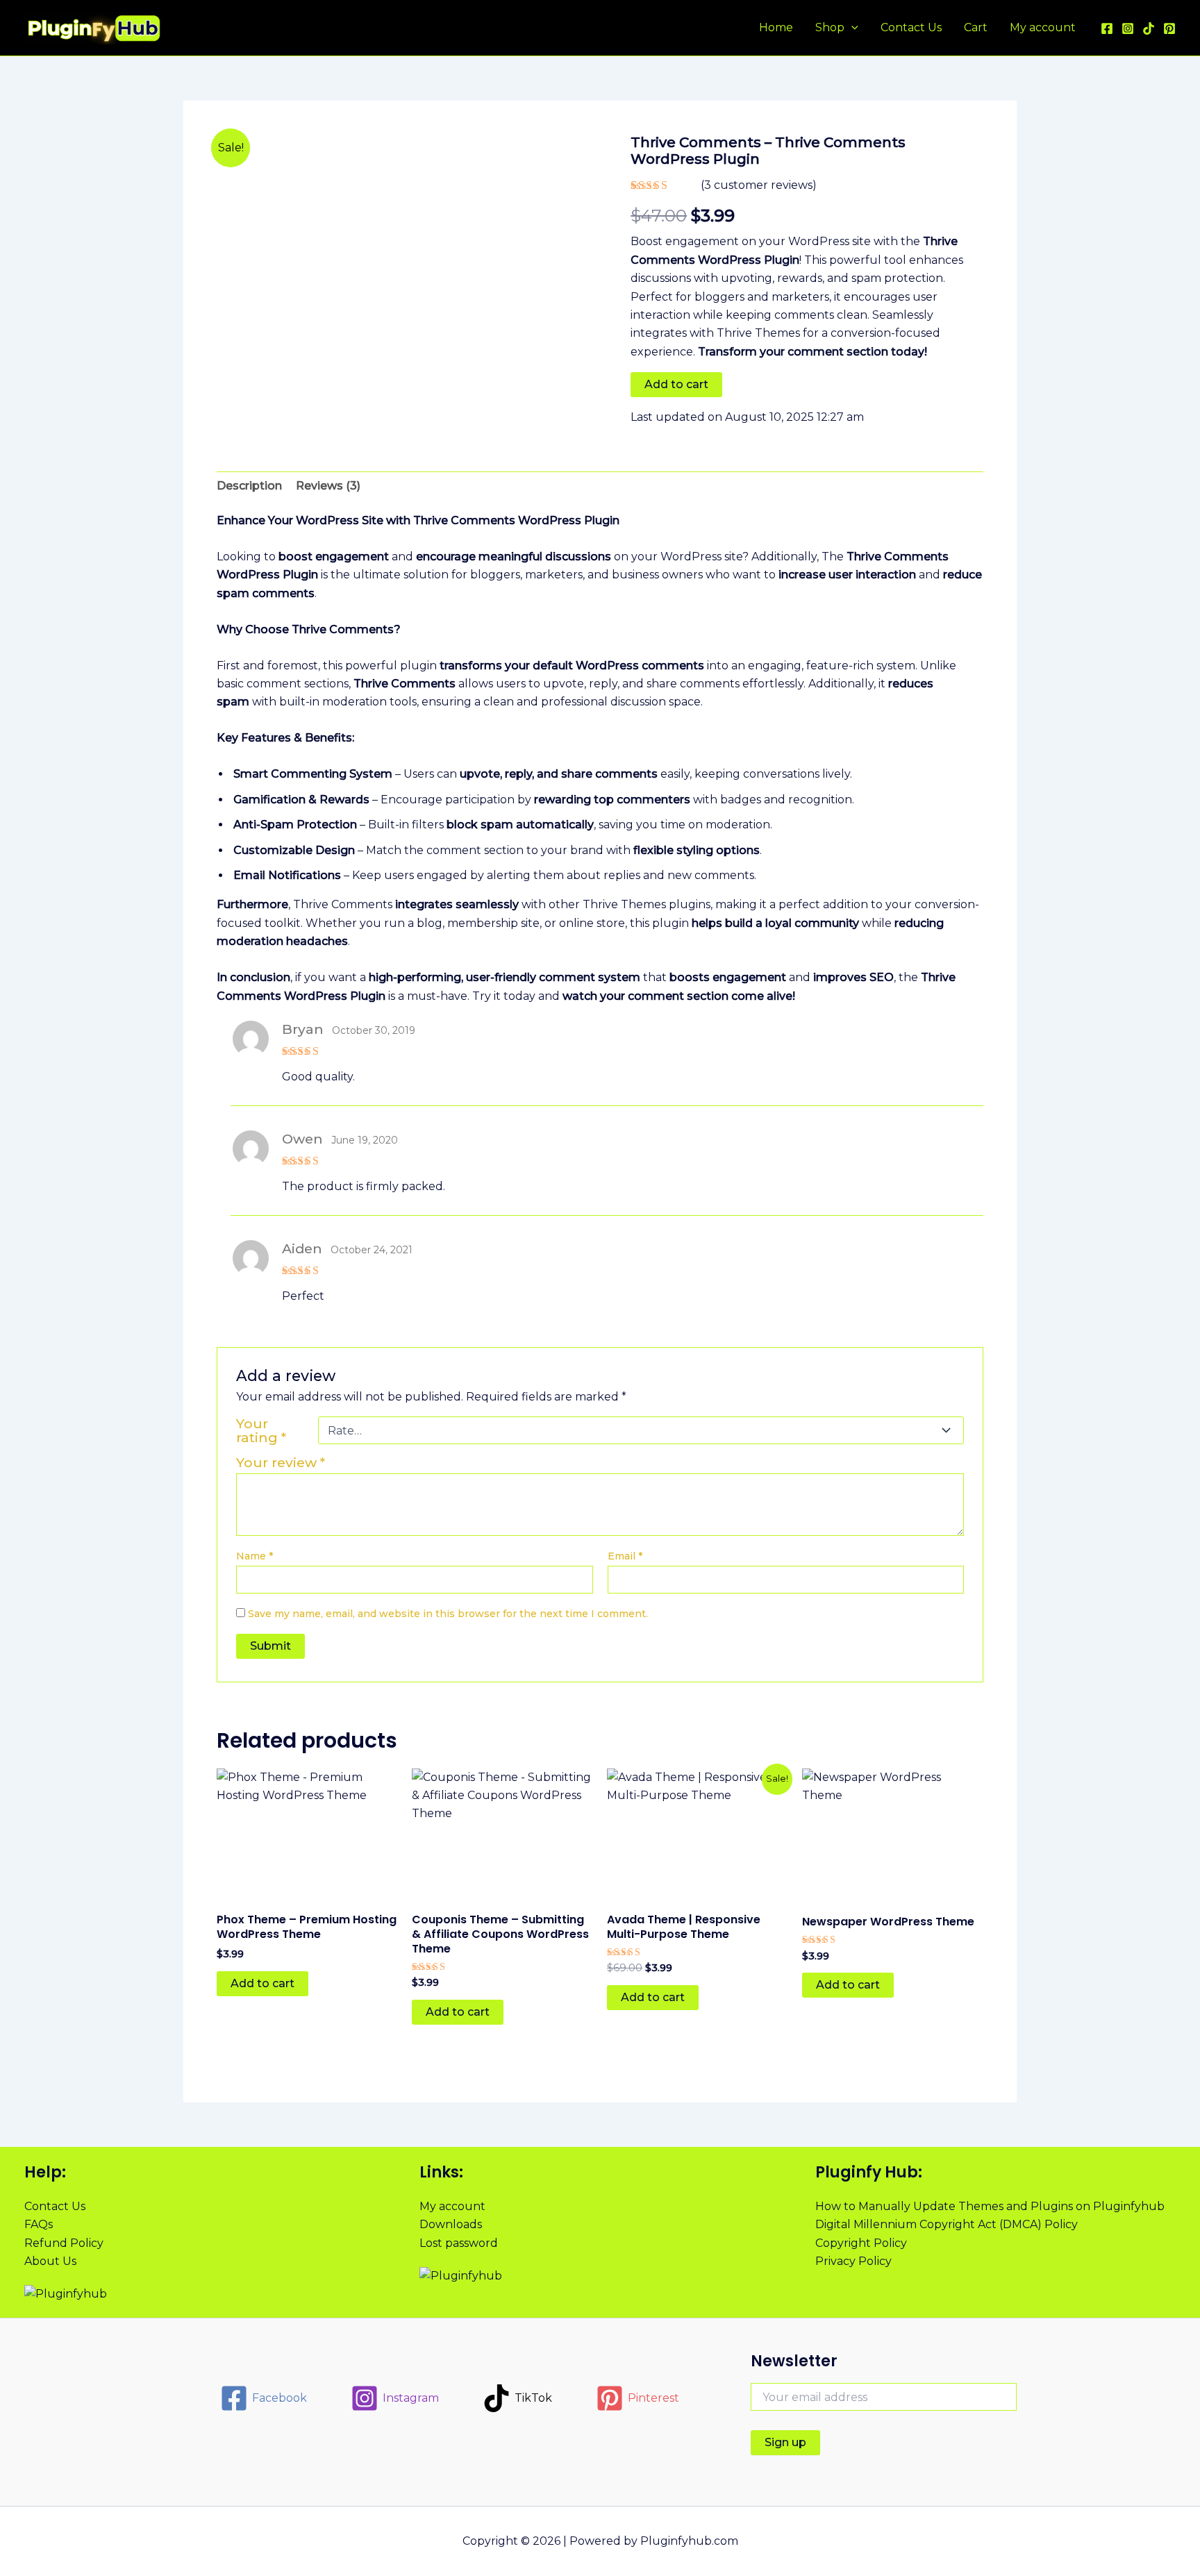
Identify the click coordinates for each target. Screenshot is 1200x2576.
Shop (830, 27)
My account (1043, 27)
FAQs (39, 2224)
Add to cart (676, 384)
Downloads (451, 2224)
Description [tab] (249, 486)
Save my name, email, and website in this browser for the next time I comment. (448, 1614)
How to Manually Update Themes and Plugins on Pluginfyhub (990, 2206)
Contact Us (911, 27)
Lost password (459, 2243)
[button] (851, 28)
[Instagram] (1128, 28)
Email (625, 1556)
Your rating (261, 1430)
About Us (50, 2261)
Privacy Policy (853, 2261)
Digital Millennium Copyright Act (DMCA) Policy (947, 2224)
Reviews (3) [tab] (328, 486)
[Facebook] (1107, 28)
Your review (281, 1462)
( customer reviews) (759, 185)
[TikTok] (1149, 28)
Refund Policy (64, 2243)
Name (255, 1556)
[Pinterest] (1169, 28)
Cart (976, 27)
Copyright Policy (861, 2243)
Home (776, 27)
